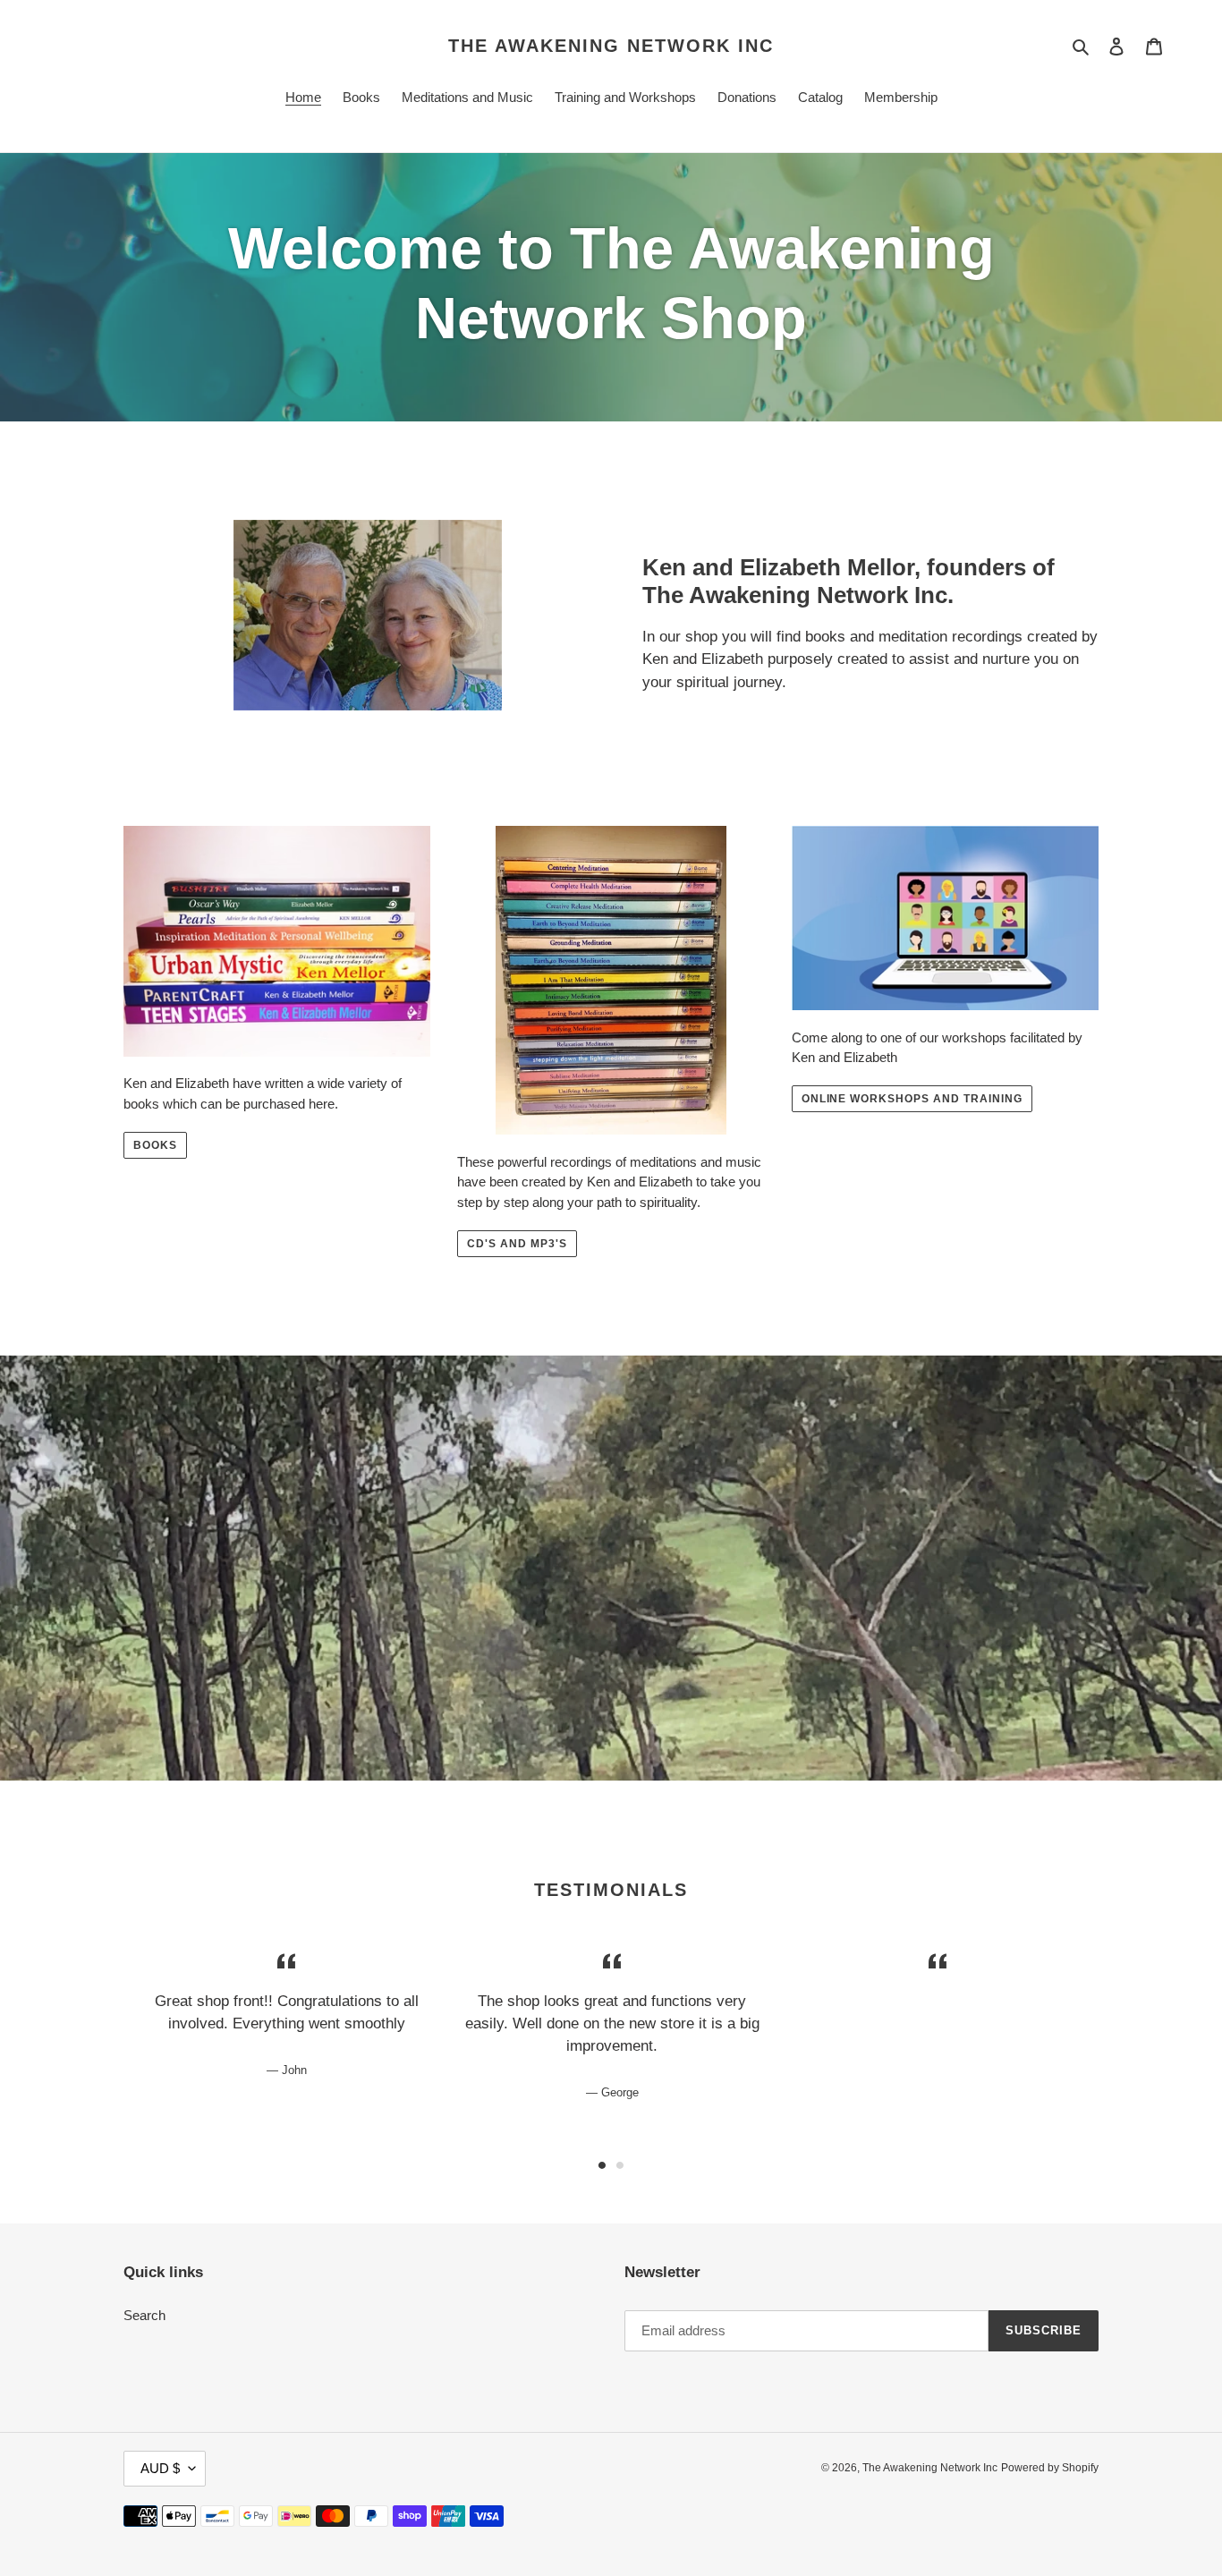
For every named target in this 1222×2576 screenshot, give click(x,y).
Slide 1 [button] (602, 2165)
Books (155, 1145)
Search (144, 2315)
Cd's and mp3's (517, 1244)
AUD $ (160, 2468)
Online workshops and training (912, 1099)
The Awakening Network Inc (611, 46)
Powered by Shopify (1050, 2468)
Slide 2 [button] (620, 2165)
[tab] (602, 2165)
